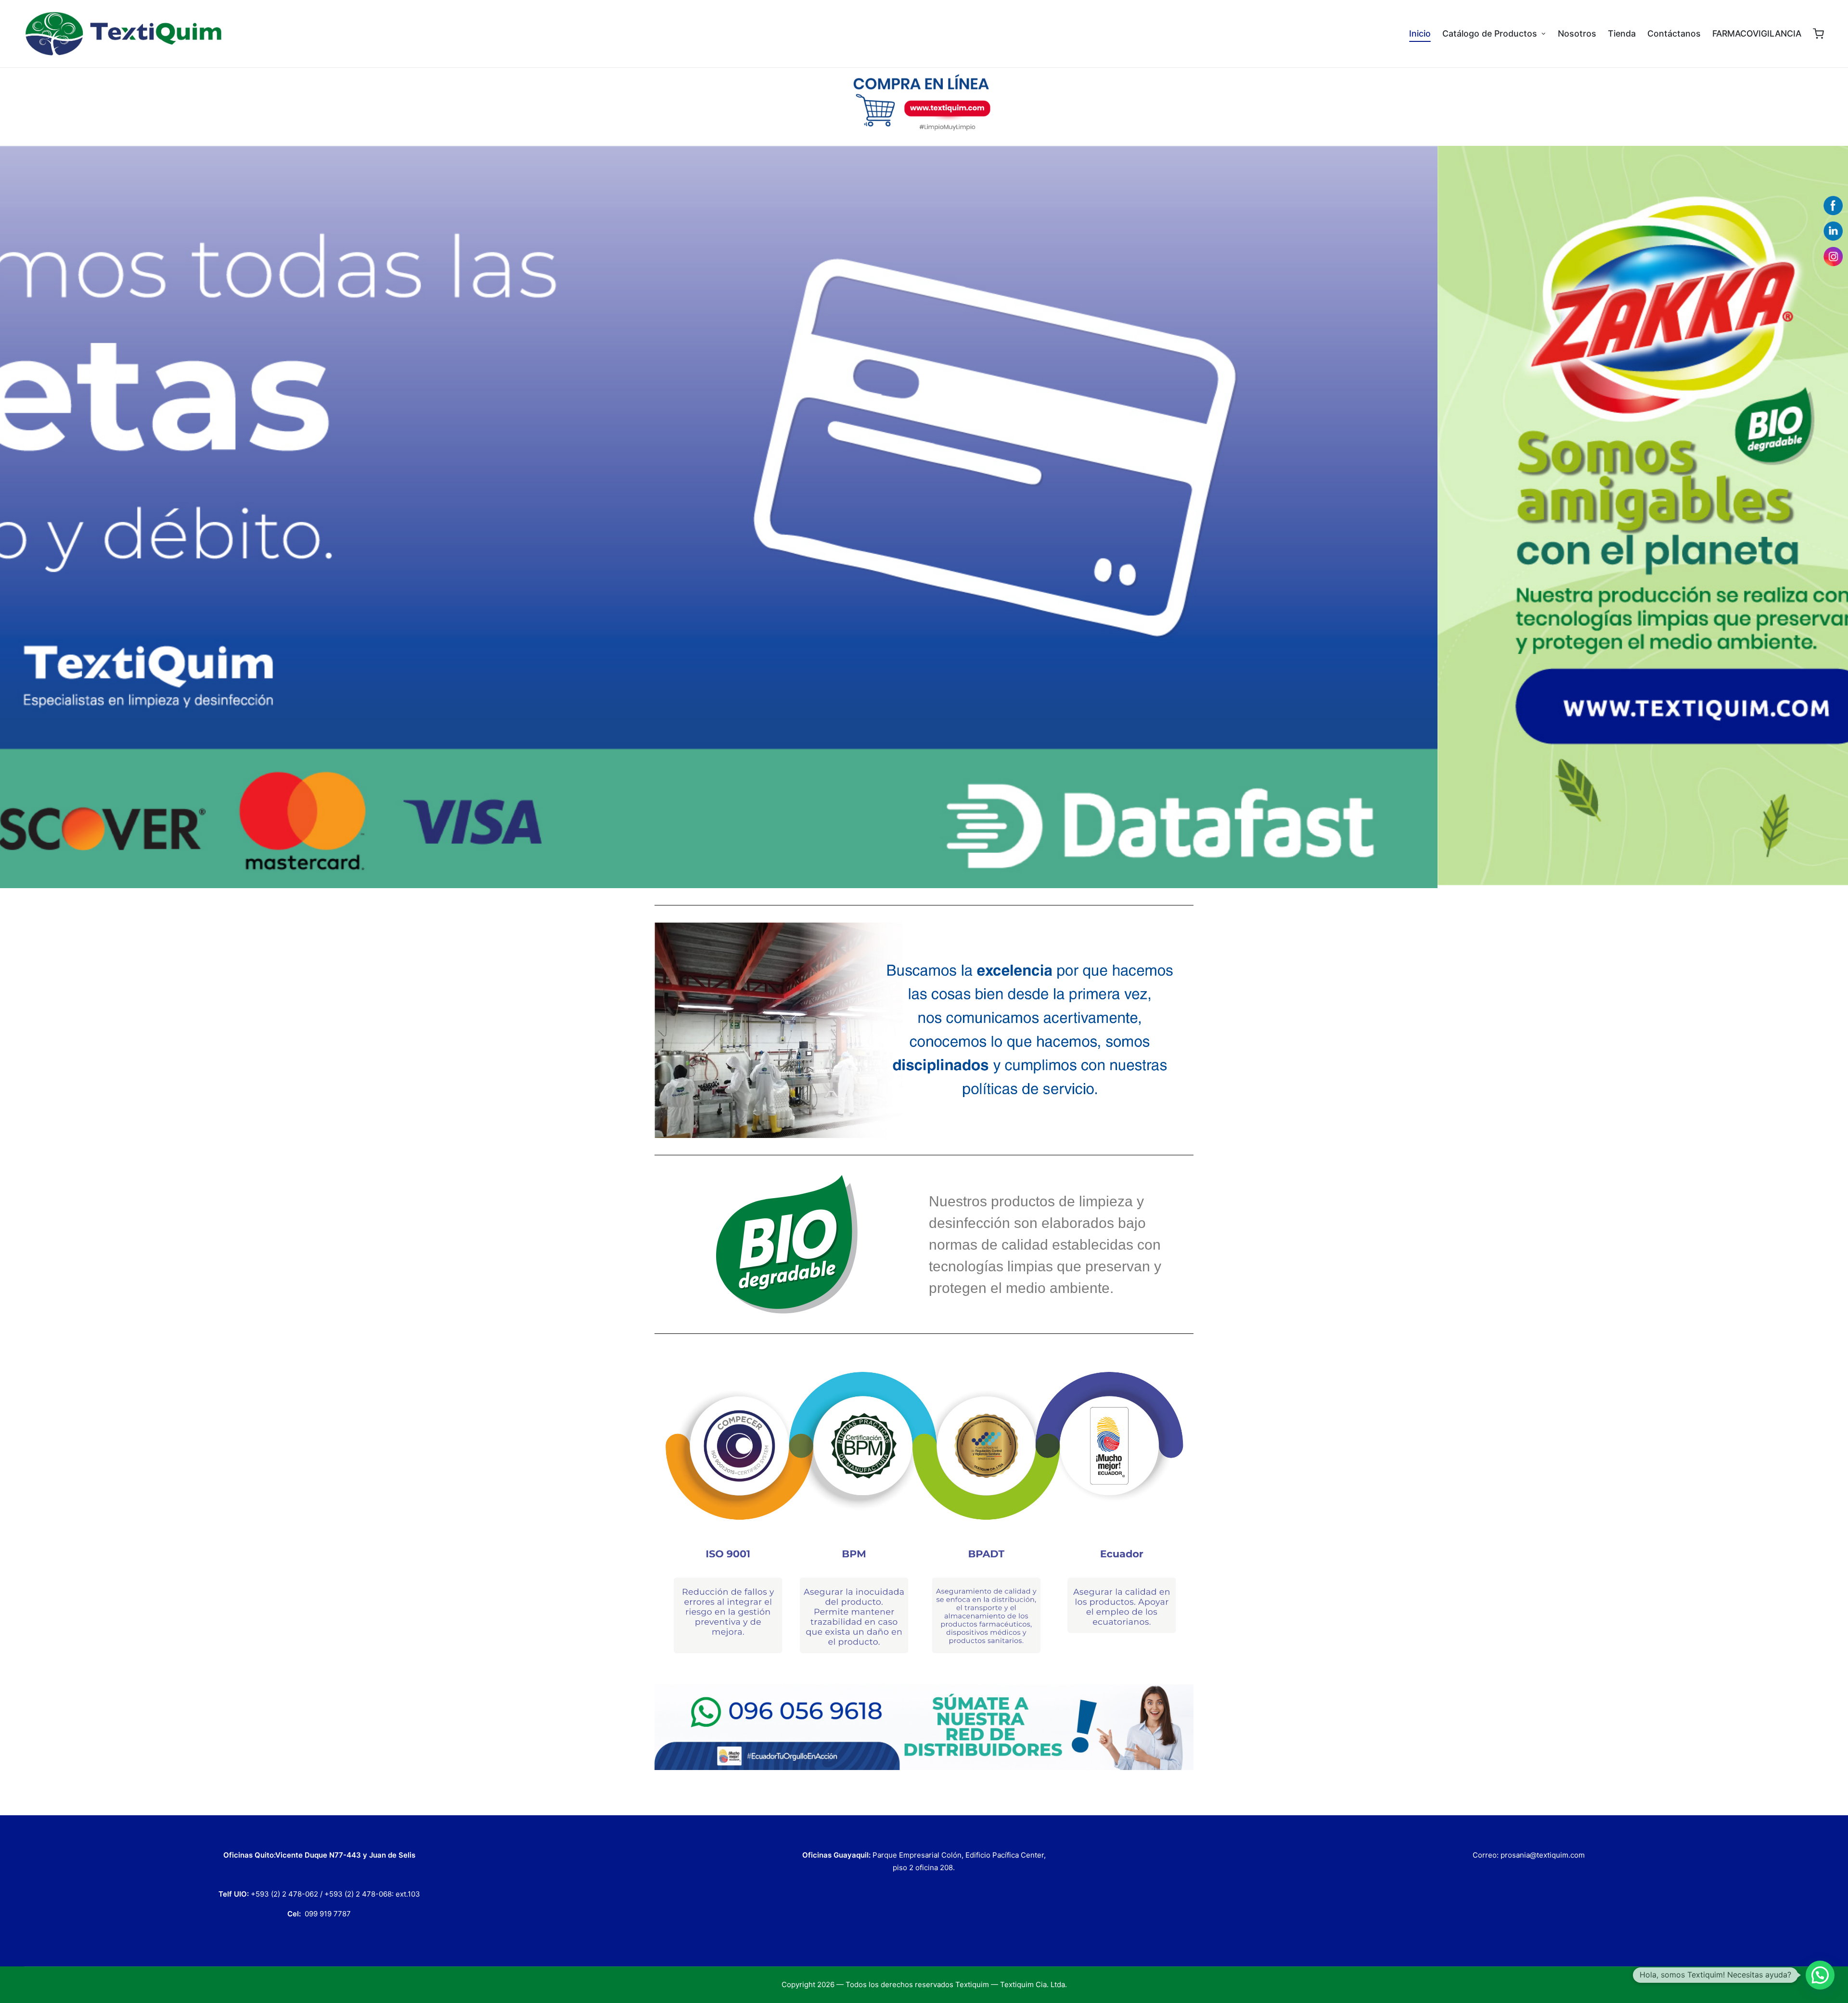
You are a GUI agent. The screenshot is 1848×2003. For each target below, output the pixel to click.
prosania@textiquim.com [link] (1543, 1855)
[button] (1820, 1975)
